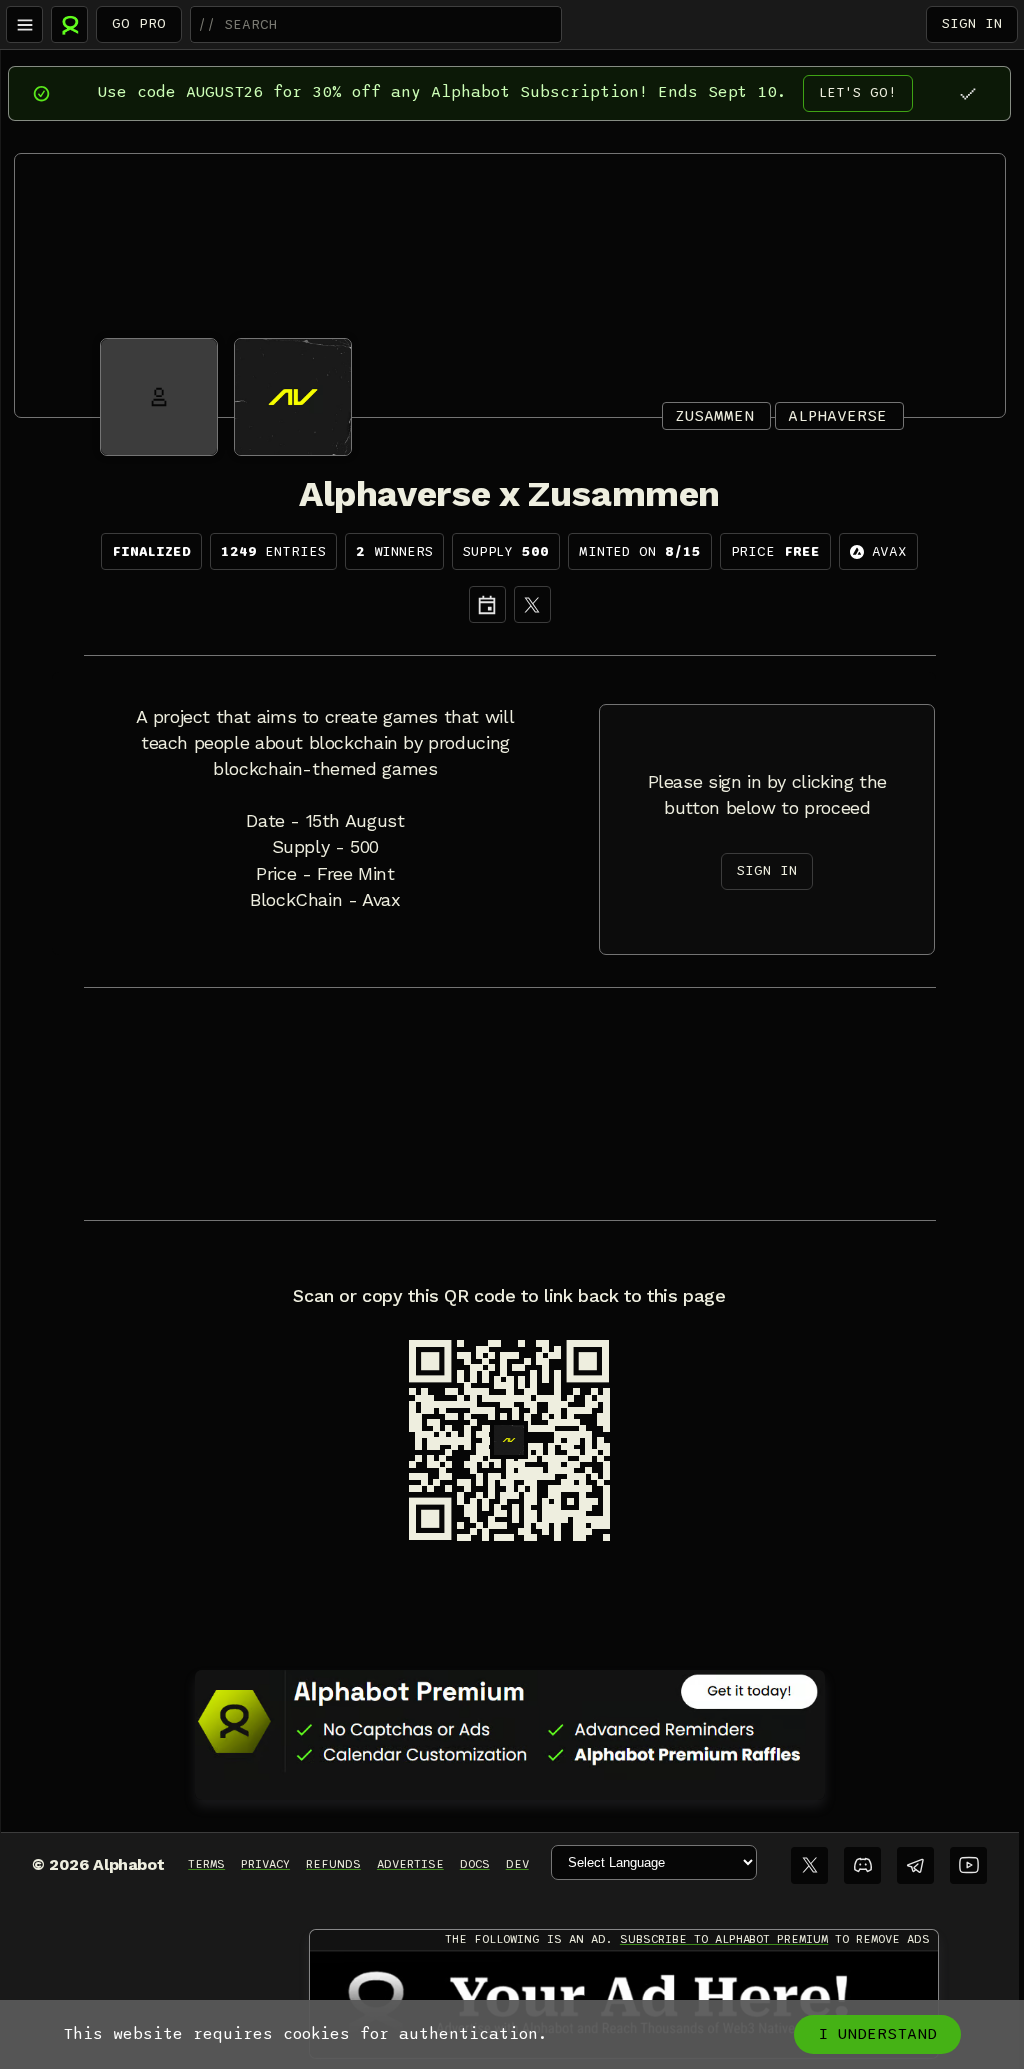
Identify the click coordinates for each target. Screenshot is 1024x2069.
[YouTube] (968, 1865)
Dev (517, 1864)
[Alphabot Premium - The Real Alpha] (510, 1721)
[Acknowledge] (967, 93)
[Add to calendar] (487, 604)
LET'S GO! (858, 92)
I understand (877, 2034)
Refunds (333, 1864)
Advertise (410, 1864)
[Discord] (862, 1865)
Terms (206, 1864)
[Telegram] (915, 1865)
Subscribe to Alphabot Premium (724, 1939)
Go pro (139, 23)
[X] (532, 604)
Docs (475, 1864)
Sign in (972, 23)
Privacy (265, 1864)
